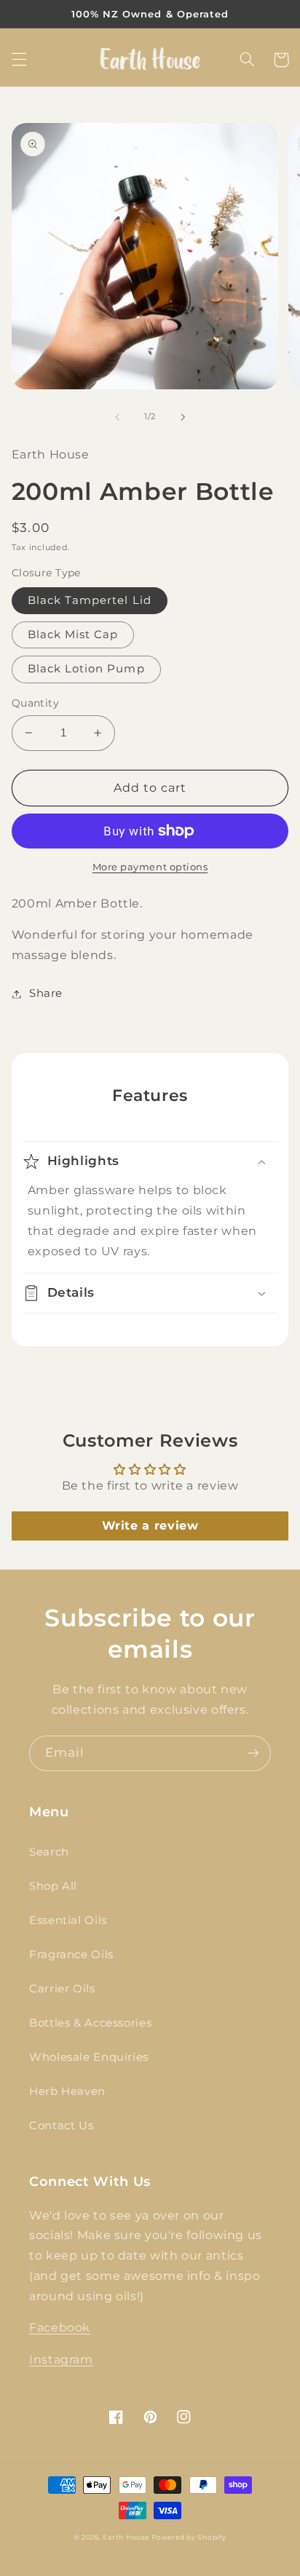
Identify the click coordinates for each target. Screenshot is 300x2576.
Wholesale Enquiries (89, 2057)
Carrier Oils (62, 1989)
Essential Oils (68, 1920)
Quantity (35, 703)
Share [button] (46, 993)
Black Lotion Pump (86, 669)
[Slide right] (183, 417)
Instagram (61, 2360)
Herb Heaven (67, 2091)
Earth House (126, 2537)
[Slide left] (117, 417)
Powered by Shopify (189, 2537)
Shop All (53, 1886)
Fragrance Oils (71, 1955)
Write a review (150, 1526)
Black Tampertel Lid (90, 600)
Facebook (60, 2327)
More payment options (150, 867)
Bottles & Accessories (90, 2023)
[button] (19, 60)
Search (49, 1852)
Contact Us (61, 2126)
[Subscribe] (253, 1753)
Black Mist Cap (73, 635)
